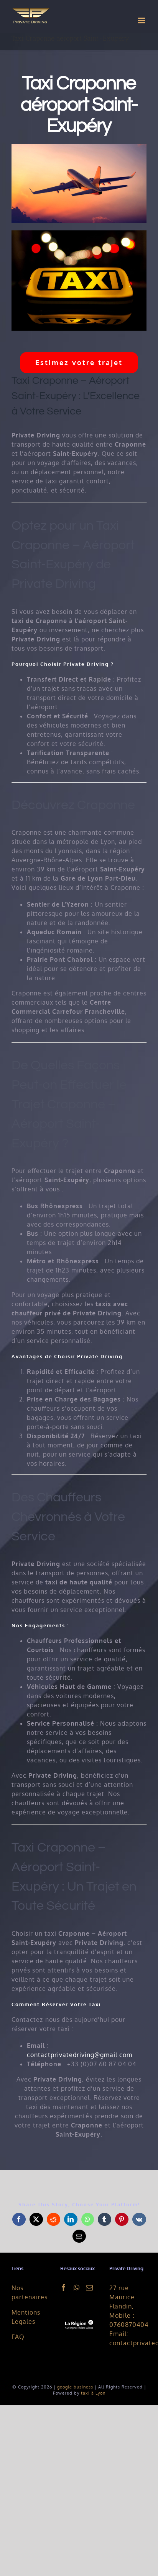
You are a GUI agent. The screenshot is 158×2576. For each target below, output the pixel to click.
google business (75, 2387)
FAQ (18, 2337)
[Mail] (90, 2287)
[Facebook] (64, 2287)
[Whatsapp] (77, 2287)
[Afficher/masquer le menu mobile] (142, 20)
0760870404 (129, 2325)
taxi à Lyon (93, 2393)
